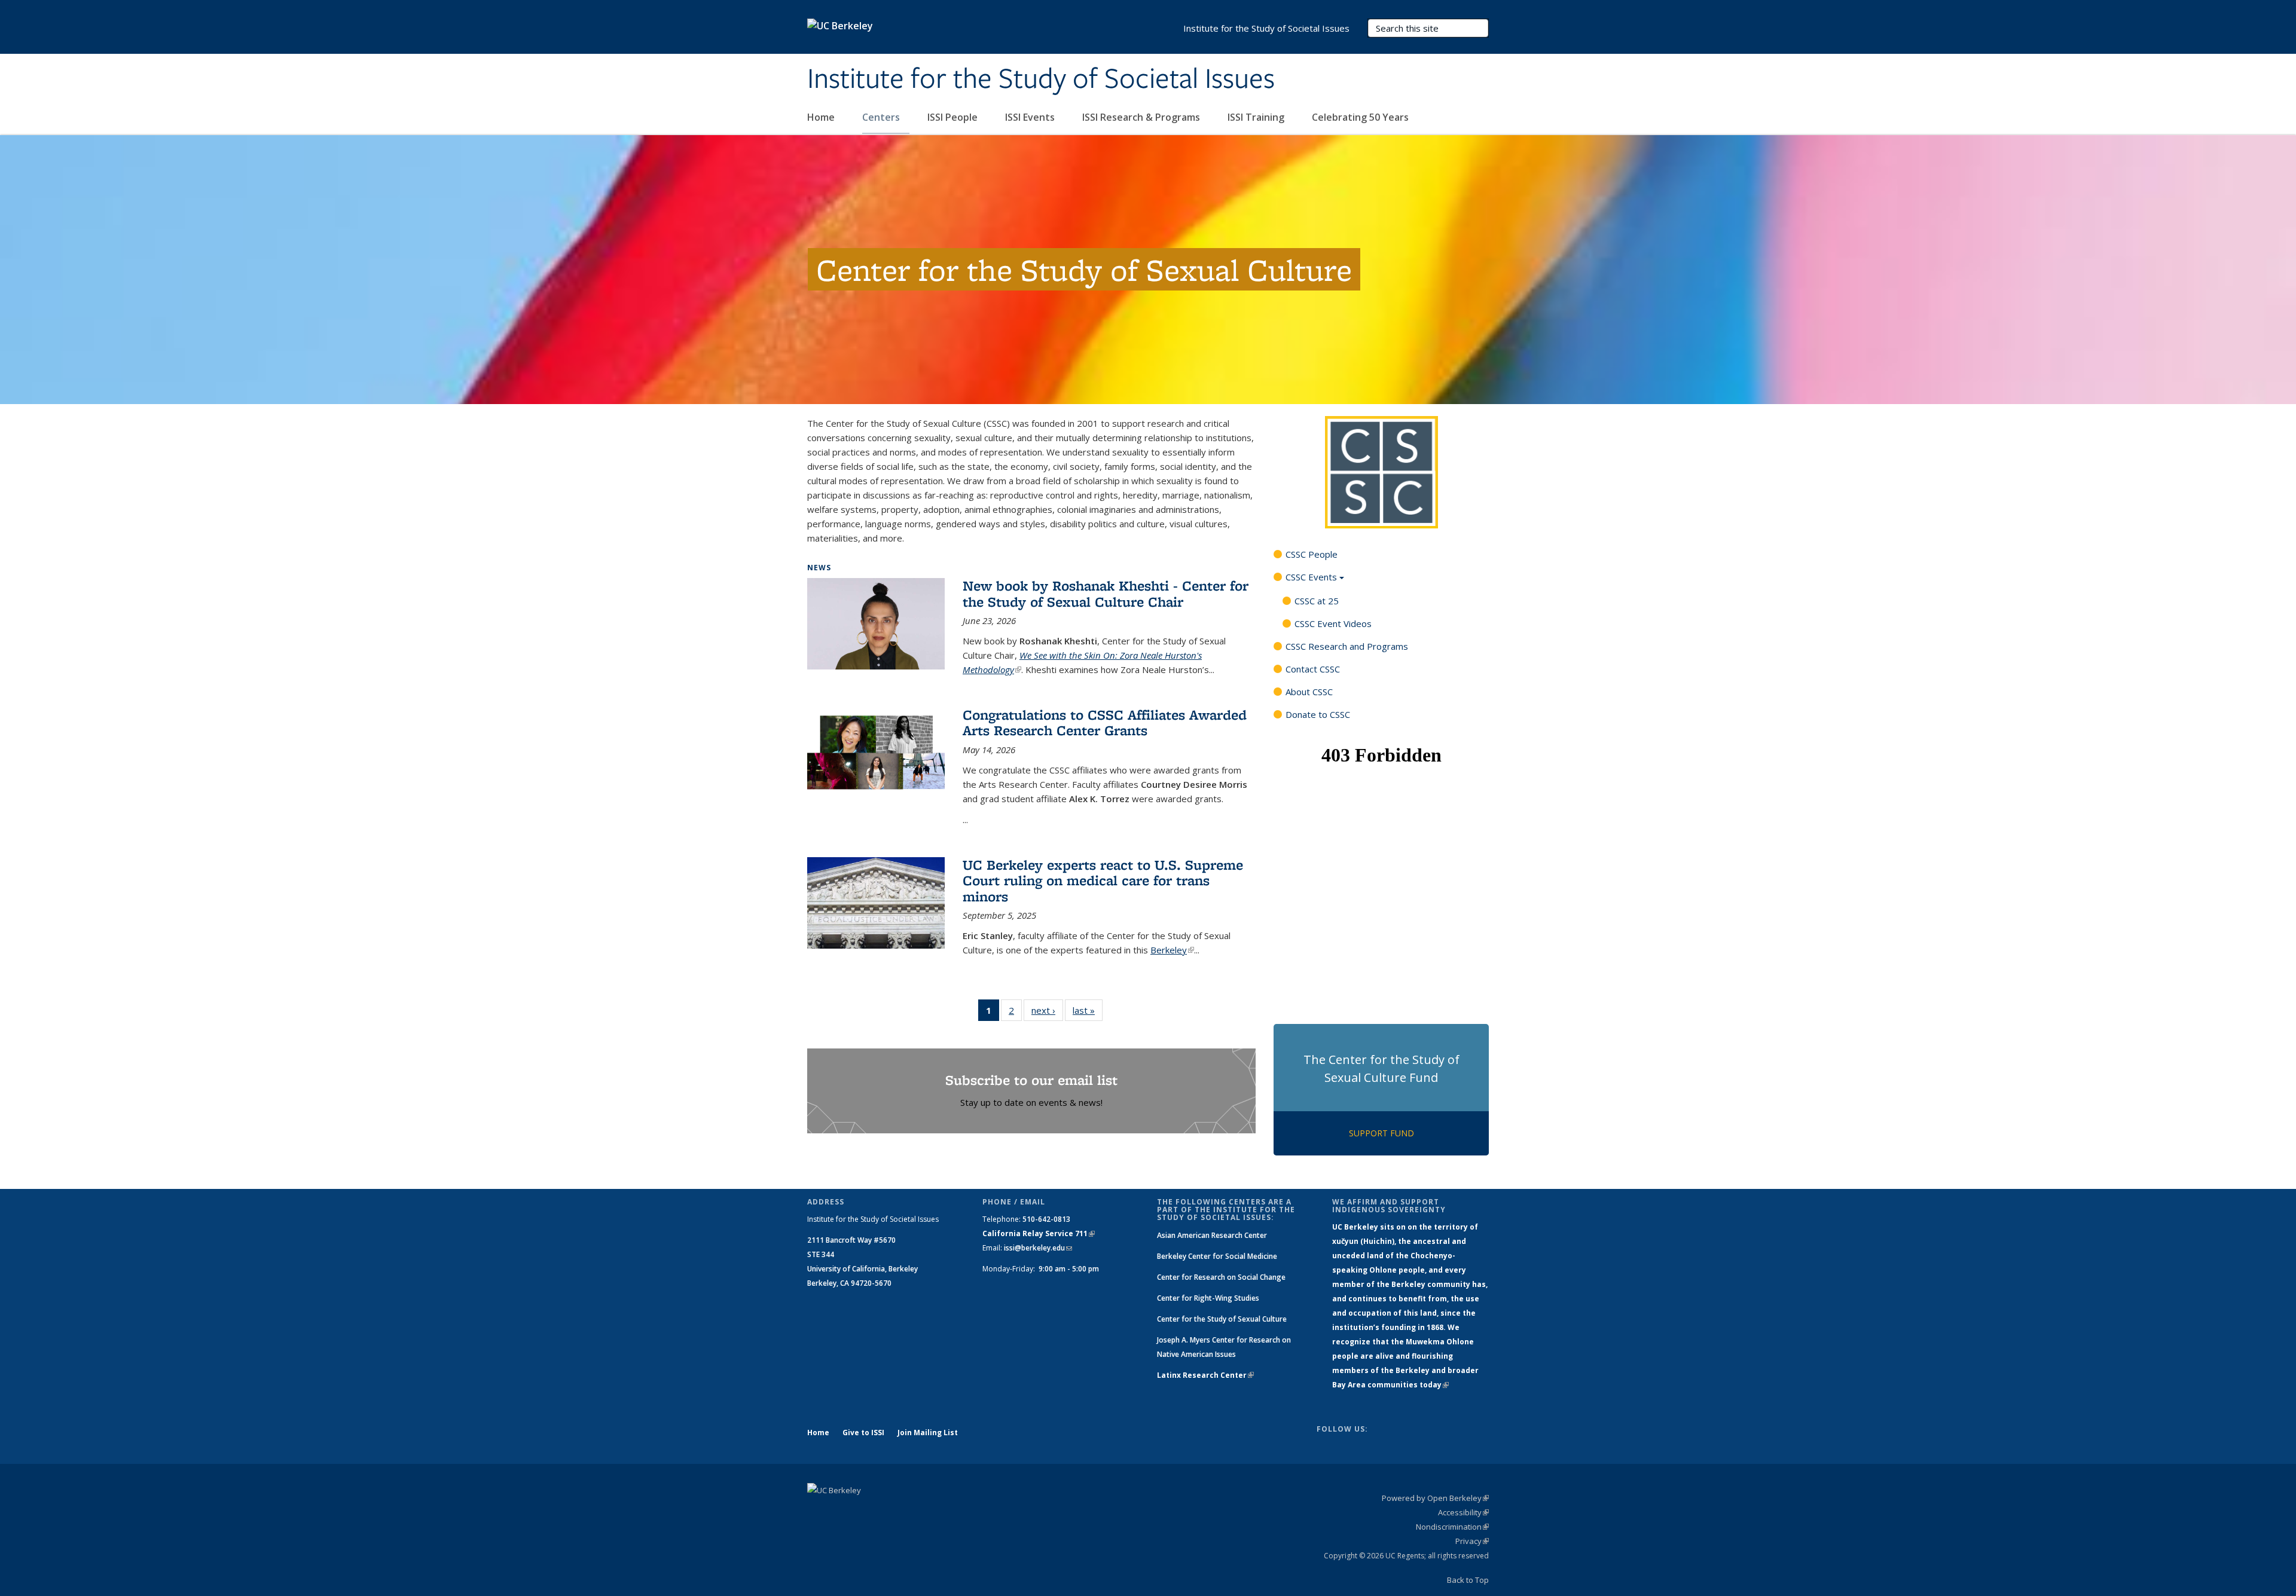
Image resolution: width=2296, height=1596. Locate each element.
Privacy (1472, 1541)
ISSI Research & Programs (1142, 117)
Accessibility (1463, 1512)
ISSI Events (1031, 117)
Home (822, 117)
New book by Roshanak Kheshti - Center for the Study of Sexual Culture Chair (1106, 593)
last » (1088, 1010)
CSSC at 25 (1317, 601)
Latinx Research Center (1205, 1375)
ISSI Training (1257, 117)
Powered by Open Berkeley (1435, 1498)
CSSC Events (1311, 577)
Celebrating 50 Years (1361, 117)
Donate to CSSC (1318, 714)
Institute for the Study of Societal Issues (1041, 80)
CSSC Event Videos (1333, 623)
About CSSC (1309, 692)
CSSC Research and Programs (1347, 646)
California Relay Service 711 (1039, 1233)
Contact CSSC (1313, 669)
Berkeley (1172, 950)
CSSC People (1312, 554)
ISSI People (954, 117)
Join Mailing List (928, 1433)
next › (1047, 1010)
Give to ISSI (863, 1433)
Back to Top (1468, 1580)
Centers (882, 117)
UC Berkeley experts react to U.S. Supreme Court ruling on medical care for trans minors (1103, 880)
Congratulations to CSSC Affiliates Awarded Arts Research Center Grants (1105, 722)
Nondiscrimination (1452, 1527)
